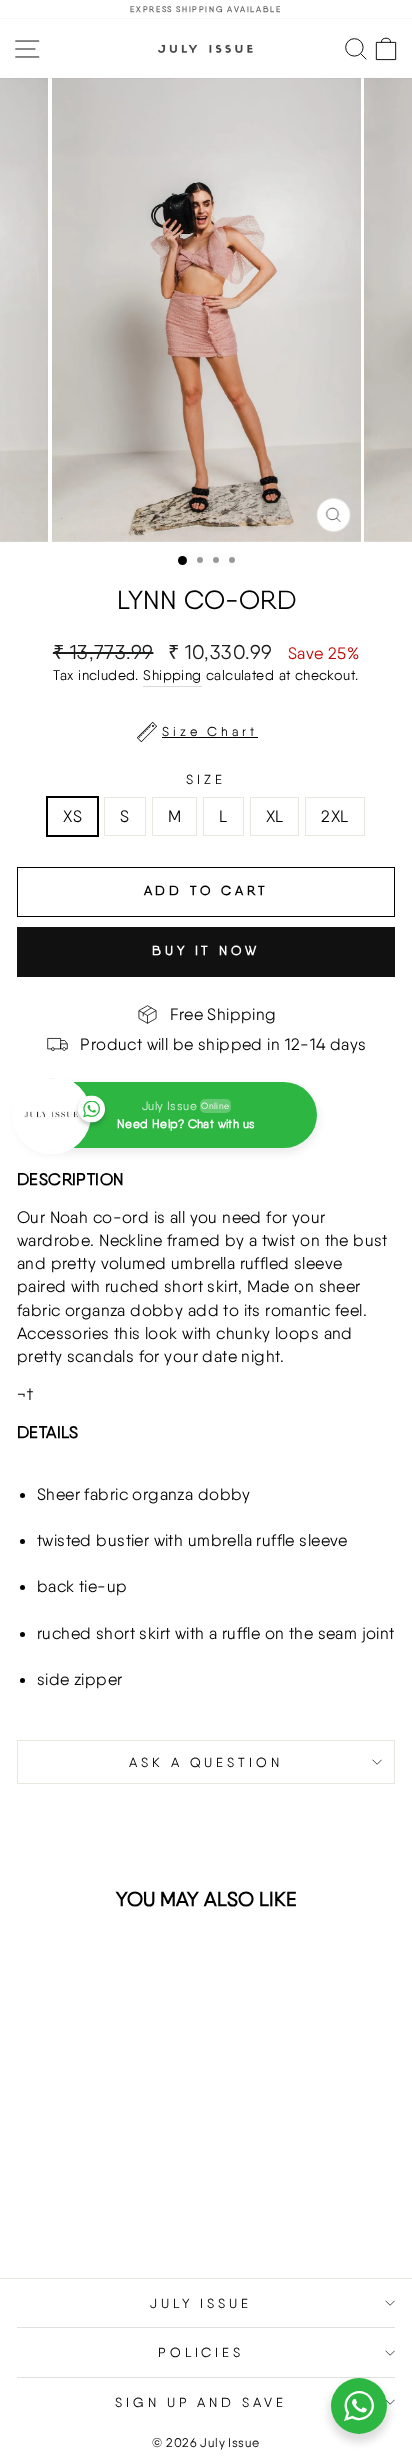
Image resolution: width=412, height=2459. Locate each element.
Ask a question (206, 1762)
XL (275, 816)
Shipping (172, 675)
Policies (201, 2352)
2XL (334, 816)
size (206, 779)
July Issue (201, 2303)
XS (72, 816)
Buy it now (206, 950)
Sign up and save (201, 2402)
